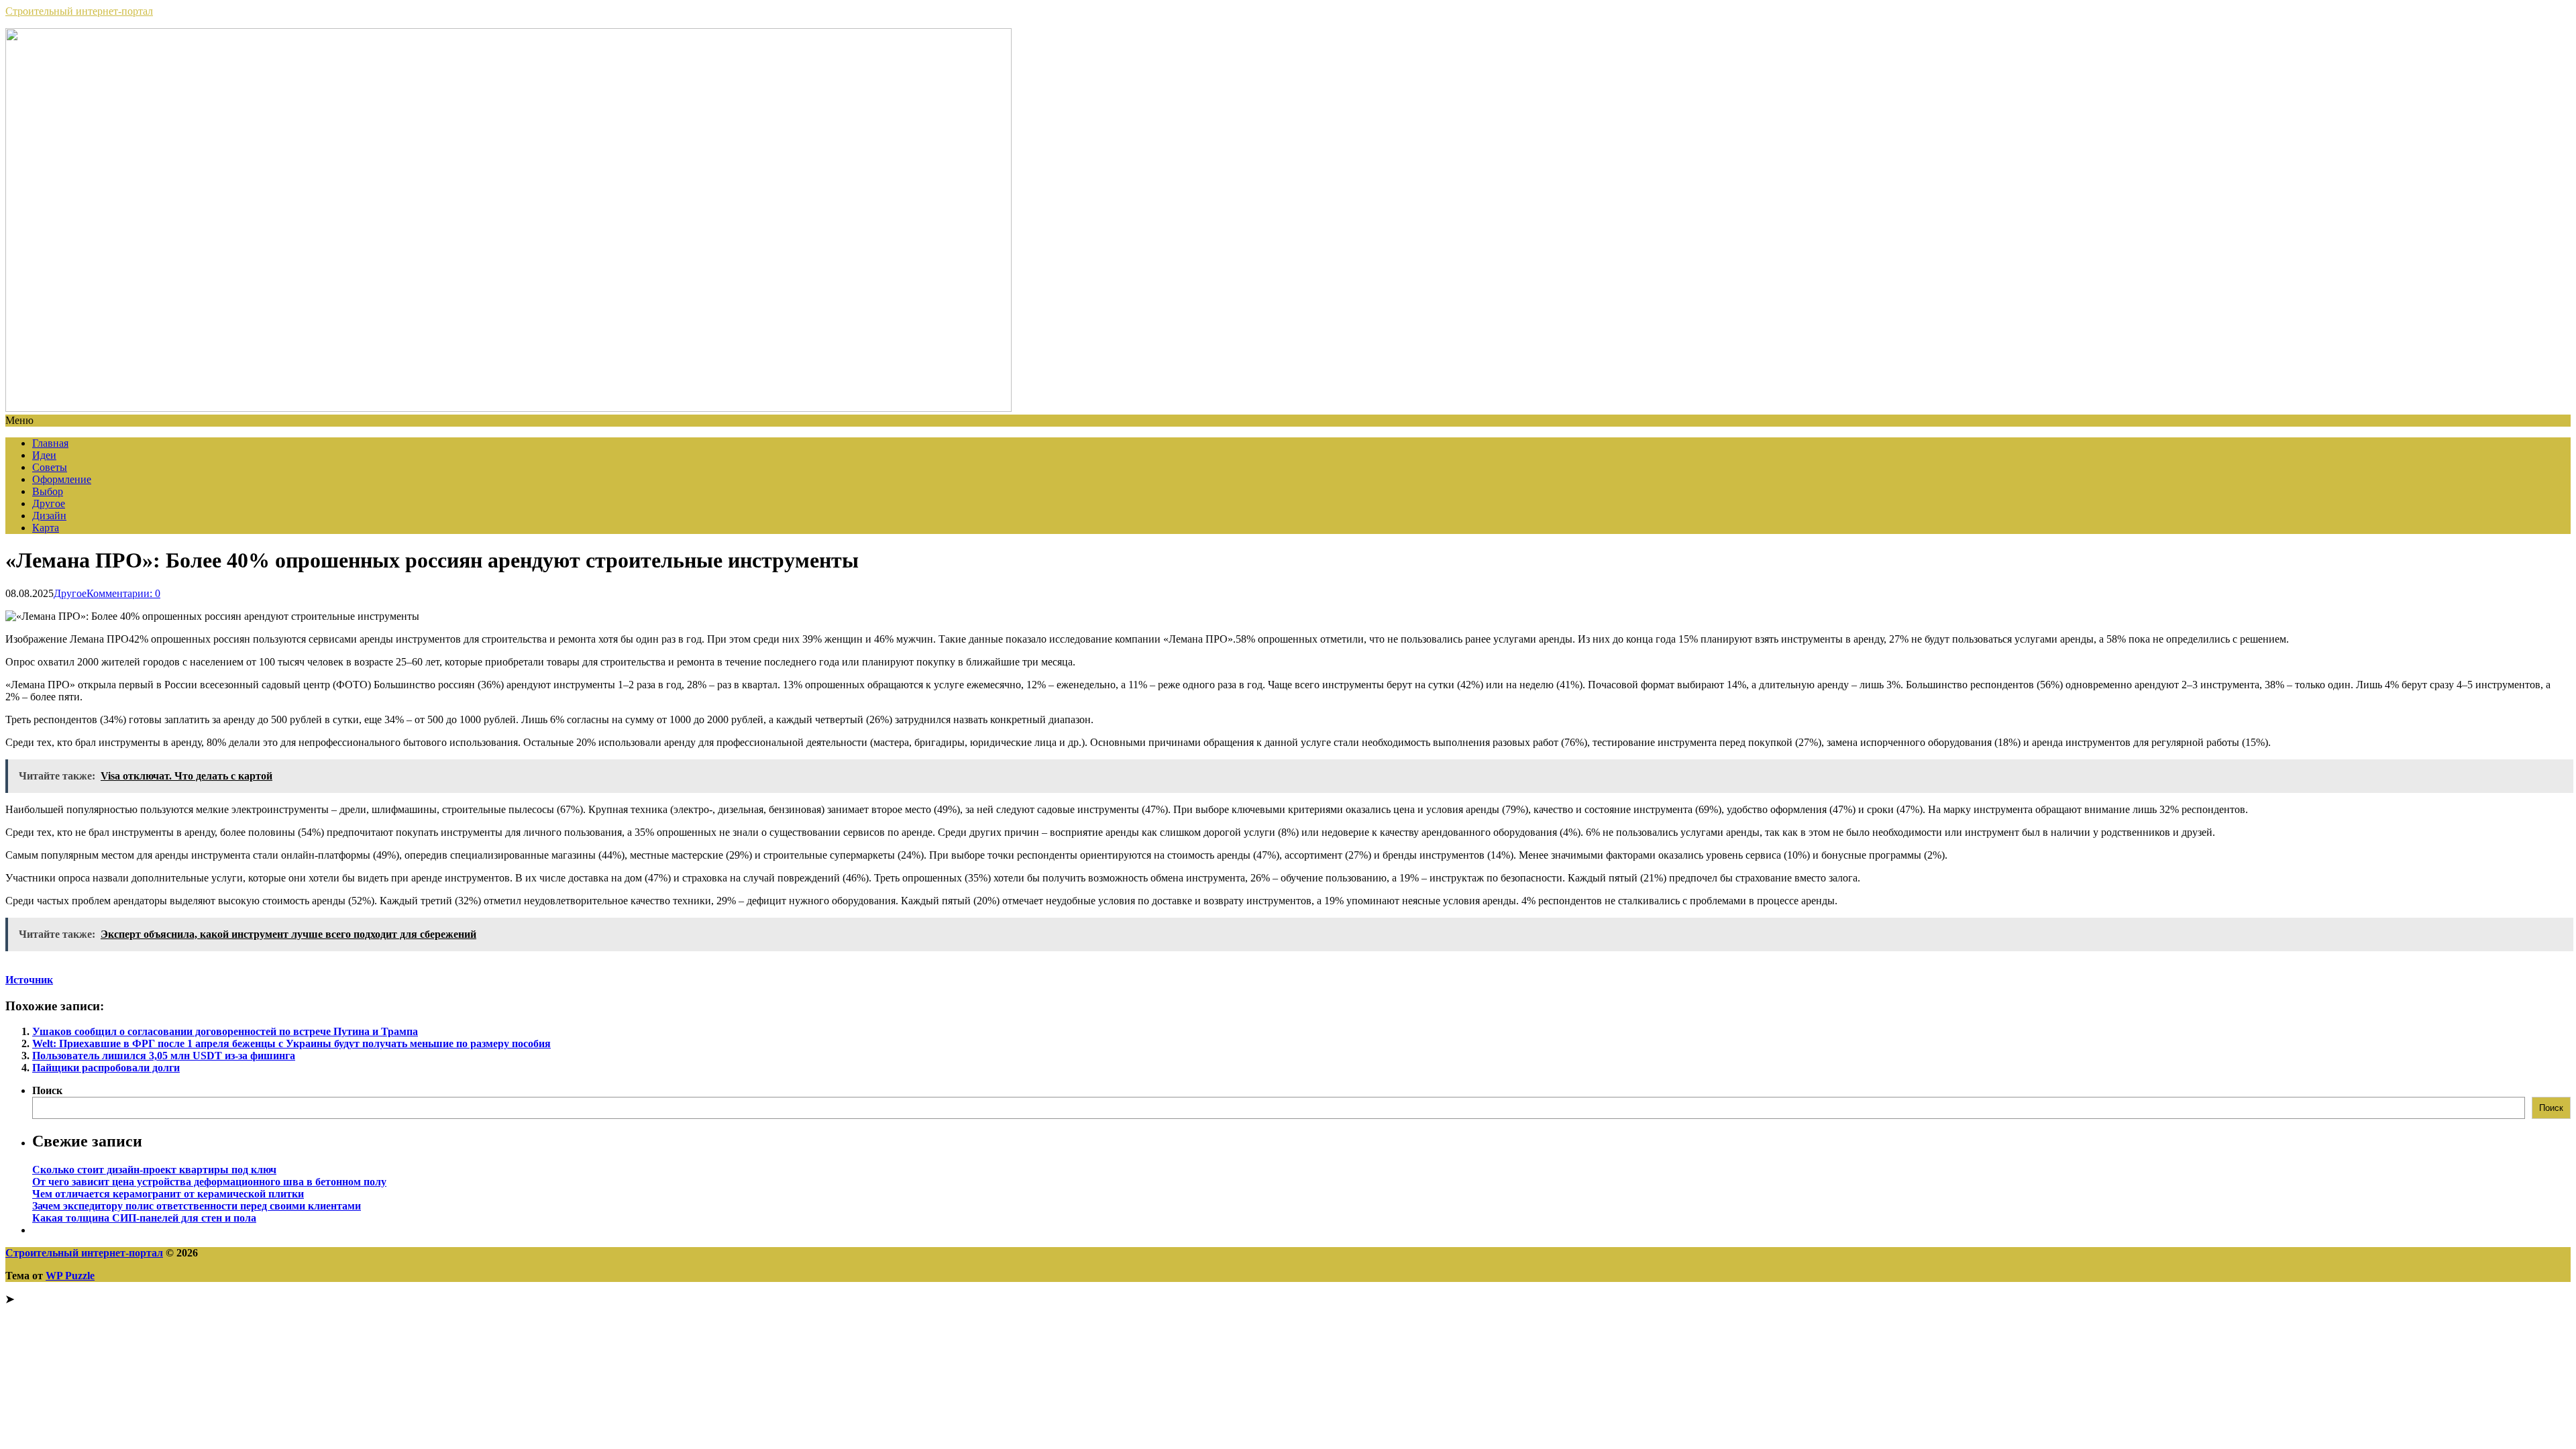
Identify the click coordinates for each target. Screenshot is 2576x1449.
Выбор (48, 491)
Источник (29, 980)
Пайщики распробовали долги (106, 1068)
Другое (49, 503)
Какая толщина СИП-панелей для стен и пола (144, 1218)
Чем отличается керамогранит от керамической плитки (168, 1194)
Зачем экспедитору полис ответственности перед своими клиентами (197, 1206)
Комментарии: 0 (123, 593)
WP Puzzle (70, 1276)
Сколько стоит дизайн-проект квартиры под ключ (154, 1170)
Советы (50, 467)
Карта (46, 528)
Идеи (44, 455)
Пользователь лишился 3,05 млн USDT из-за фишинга (164, 1056)
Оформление (62, 479)
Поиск (47, 1090)
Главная (50, 443)
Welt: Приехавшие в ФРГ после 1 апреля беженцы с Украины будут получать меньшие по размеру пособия (291, 1043)
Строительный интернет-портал (79, 11)
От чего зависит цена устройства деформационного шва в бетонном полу (209, 1182)
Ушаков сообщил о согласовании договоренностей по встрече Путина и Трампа (225, 1031)
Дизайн (49, 516)
